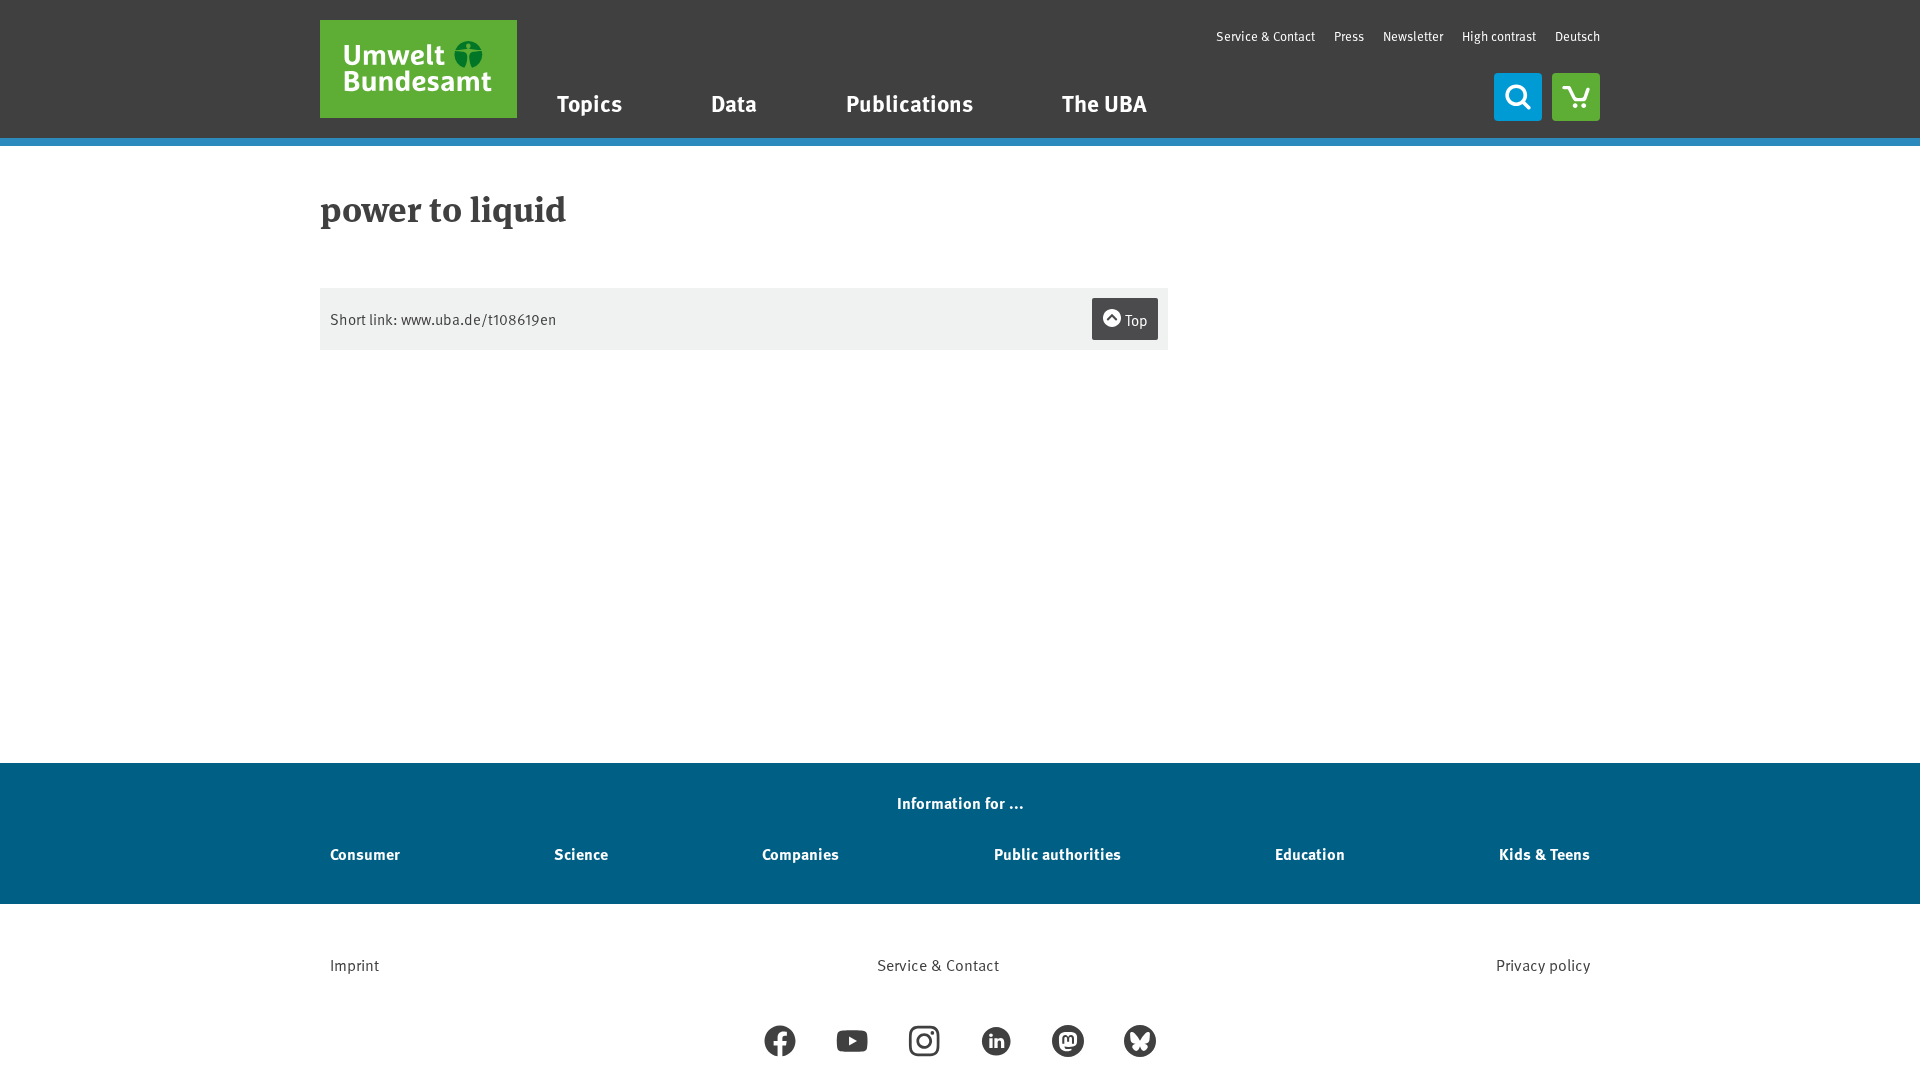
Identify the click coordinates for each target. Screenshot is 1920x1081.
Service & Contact (1265, 36)
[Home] (418, 69)
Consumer (365, 853)
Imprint (354, 964)
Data (734, 102)
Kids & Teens (1544, 853)
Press (1349, 36)
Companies (800, 853)
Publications (909, 102)
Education (1310, 853)
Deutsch (1577, 36)
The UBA (1104, 102)
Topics (589, 102)
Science (581, 853)
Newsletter (1413, 36)
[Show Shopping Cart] (1576, 97)
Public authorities (1057, 853)
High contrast (1499, 36)
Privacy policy (1543, 964)
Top (1135, 319)
